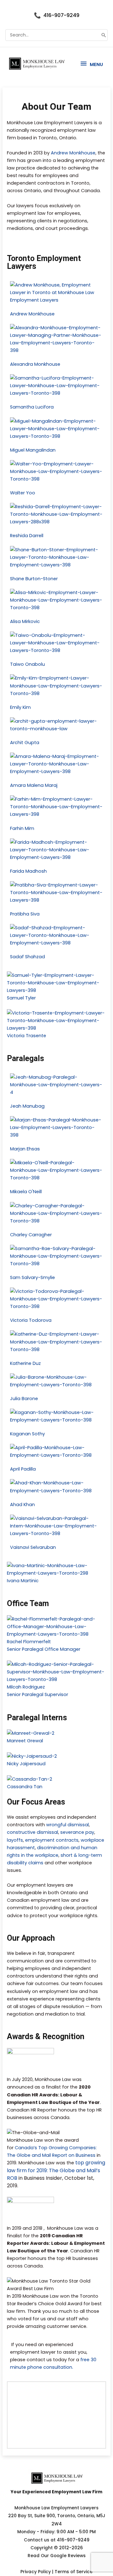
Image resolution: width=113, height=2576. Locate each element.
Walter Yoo (23, 493)
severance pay (77, 1832)
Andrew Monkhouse (73, 153)
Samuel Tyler (21, 998)
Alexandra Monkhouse (35, 364)
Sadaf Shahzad (27, 957)
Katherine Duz (25, 1363)
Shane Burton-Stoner (34, 579)
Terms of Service (74, 2572)
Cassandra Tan (25, 1787)
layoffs (15, 1840)
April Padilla (23, 1469)
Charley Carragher (31, 1235)
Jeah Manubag (27, 1106)
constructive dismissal (32, 1832)
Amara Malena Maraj (34, 785)
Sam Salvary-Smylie (32, 1277)
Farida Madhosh (28, 871)
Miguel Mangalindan (33, 450)
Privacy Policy (36, 2572)
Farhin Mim (22, 828)
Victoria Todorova (31, 1320)
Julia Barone (24, 1399)
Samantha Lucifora (32, 407)
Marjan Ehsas (25, 1149)
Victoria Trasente (27, 1036)
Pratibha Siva (25, 914)
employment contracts (52, 1840)
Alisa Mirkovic (25, 621)
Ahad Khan (22, 1505)
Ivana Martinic (23, 1581)
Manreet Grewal (25, 1741)
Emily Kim (20, 707)
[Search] (104, 35)
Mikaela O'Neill (26, 1192)
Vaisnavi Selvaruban (33, 1547)
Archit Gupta (25, 743)
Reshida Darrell (27, 536)
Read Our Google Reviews (57, 2556)
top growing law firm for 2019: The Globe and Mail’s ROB (56, 2170)
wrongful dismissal (67, 1825)
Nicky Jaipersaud (26, 1764)
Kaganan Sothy (27, 1434)
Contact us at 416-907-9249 (57, 2540)
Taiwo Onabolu (27, 664)
